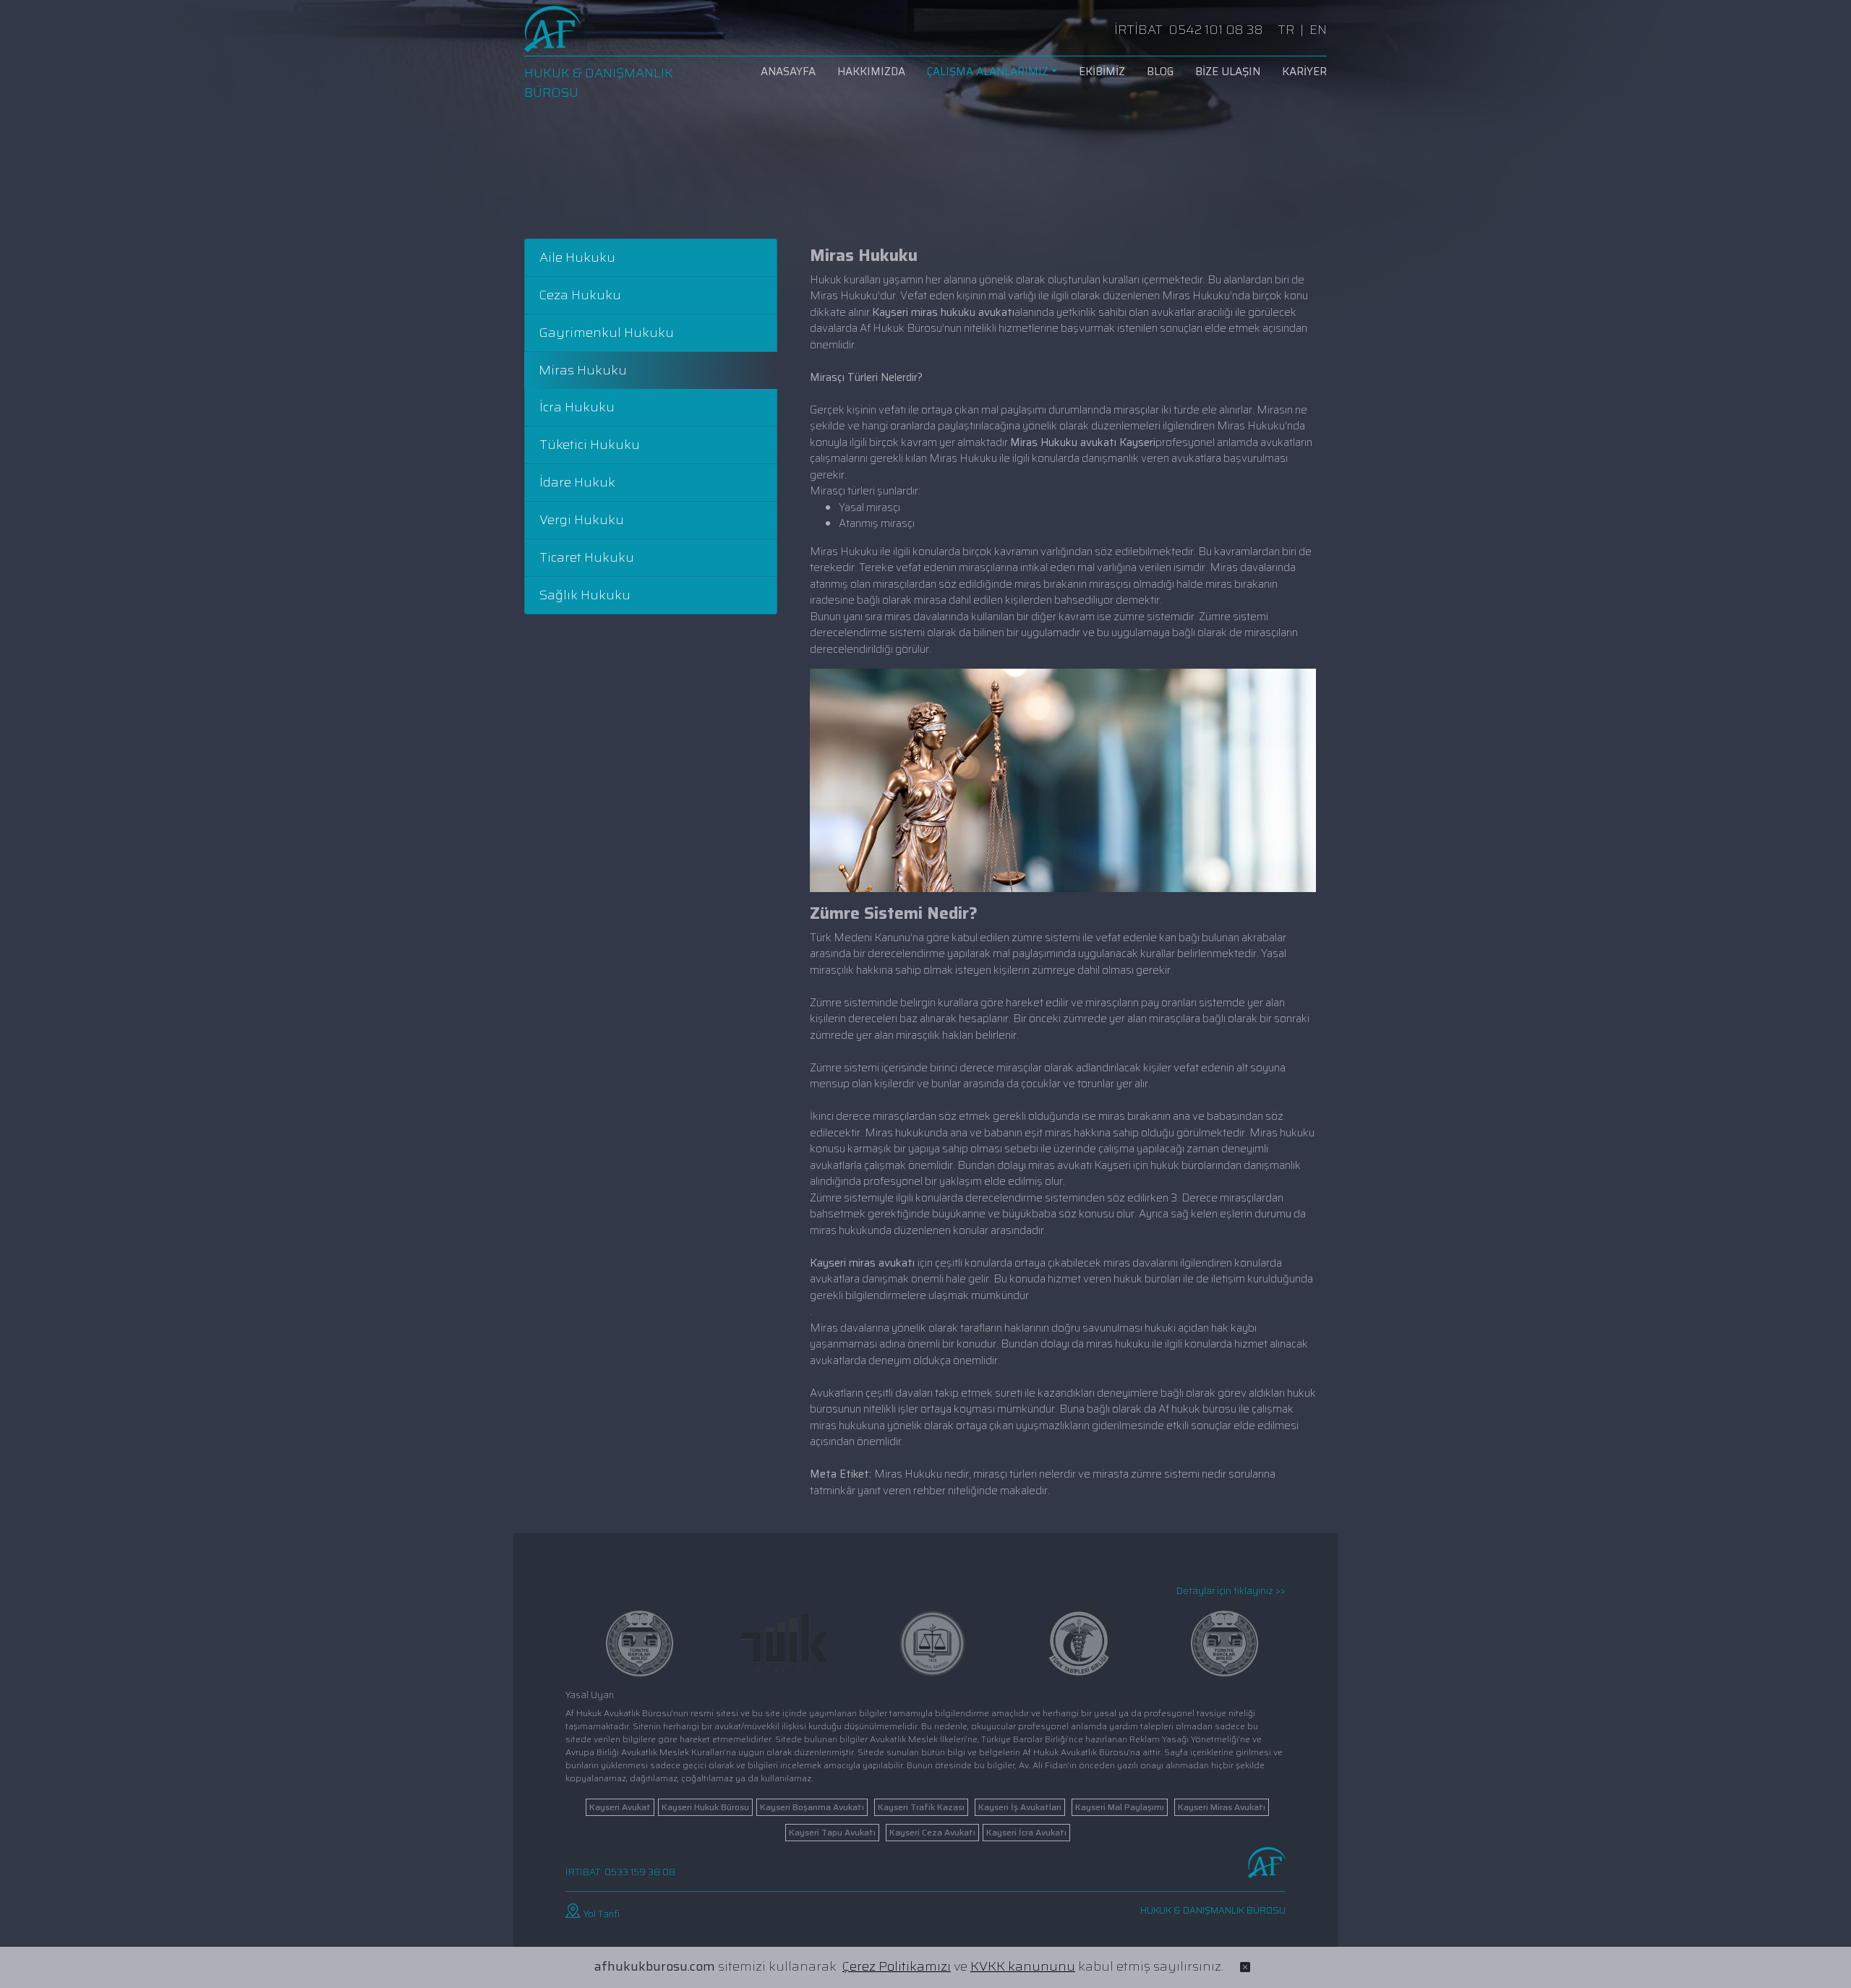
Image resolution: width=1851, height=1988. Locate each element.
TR (1286, 30)
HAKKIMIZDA (871, 72)
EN (1318, 30)
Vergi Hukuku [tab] (582, 520)
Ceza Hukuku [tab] (580, 295)
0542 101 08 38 (1216, 30)
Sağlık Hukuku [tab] (585, 595)
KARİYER (1304, 72)
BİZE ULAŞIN (1228, 72)
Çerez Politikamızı (897, 1966)
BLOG (1160, 72)
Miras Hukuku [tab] (583, 370)
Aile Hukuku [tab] (577, 257)
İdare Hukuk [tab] (577, 482)
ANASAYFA (788, 72)
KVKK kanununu (1023, 1966)
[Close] (1245, 1967)
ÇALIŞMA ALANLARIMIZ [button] (988, 72)
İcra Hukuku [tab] (577, 407)
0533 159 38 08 (640, 1872)
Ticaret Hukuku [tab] (587, 557)
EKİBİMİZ (1102, 72)
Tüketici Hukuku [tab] (590, 445)
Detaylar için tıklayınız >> (1231, 1591)
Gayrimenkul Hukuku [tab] (607, 333)
